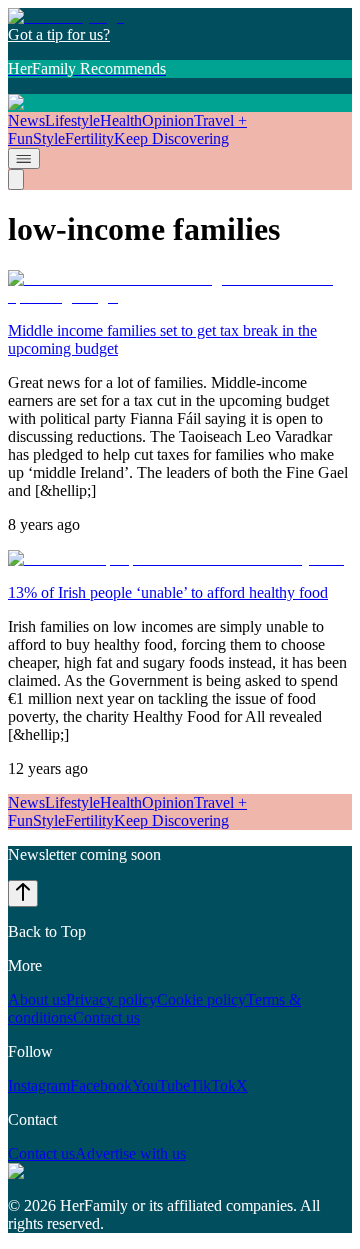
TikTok (213, 1085)
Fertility (89, 138)
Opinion (168, 120)
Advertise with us (130, 1153)
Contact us (106, 1017)
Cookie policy (201, 999)
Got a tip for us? (59, 34)
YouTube (161, 1085)
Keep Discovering (171, 138)
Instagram (39, 1085)
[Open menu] (24, 158)
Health (121, 120)
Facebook (101, 1085)
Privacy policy (111, 999)
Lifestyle (72, 120)
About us (37, 999)
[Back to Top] (23, 893)
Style (49, 138)
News (26, 120)
